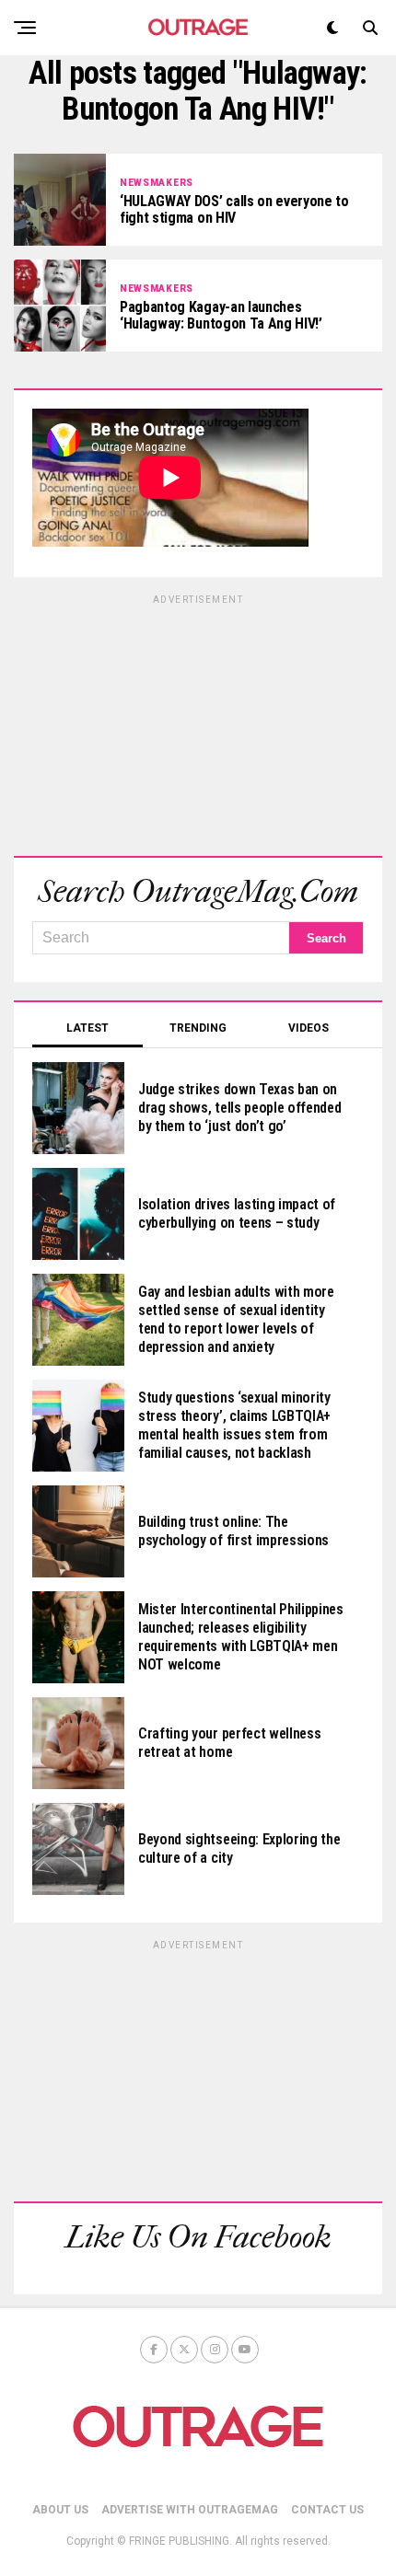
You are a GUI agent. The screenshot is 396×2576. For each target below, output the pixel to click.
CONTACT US (327, 2510)
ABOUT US (60, 2510)
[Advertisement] (198, 722)
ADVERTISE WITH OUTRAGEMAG (190, 2510)
